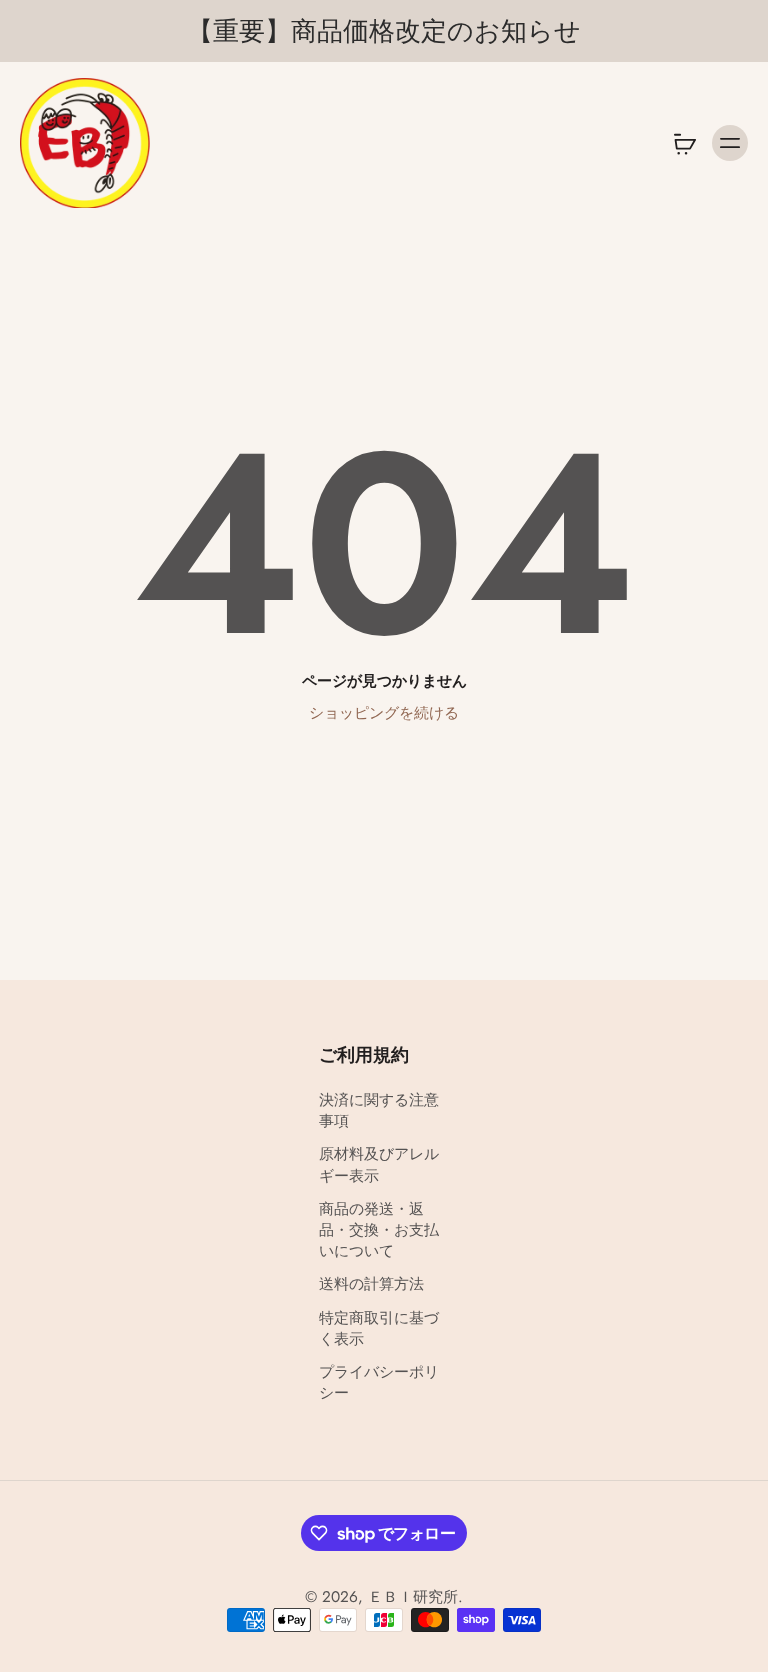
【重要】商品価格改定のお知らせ (384, 31)
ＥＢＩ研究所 (413, 1597)
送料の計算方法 (371, 1284)
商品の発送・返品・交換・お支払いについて (379, 1230)
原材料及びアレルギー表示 (379, 1166)
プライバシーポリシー (379, 1383)
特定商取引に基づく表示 (379, 1329)
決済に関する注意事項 (379, 1111)
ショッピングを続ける (384, 713)
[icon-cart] (684, 143)
